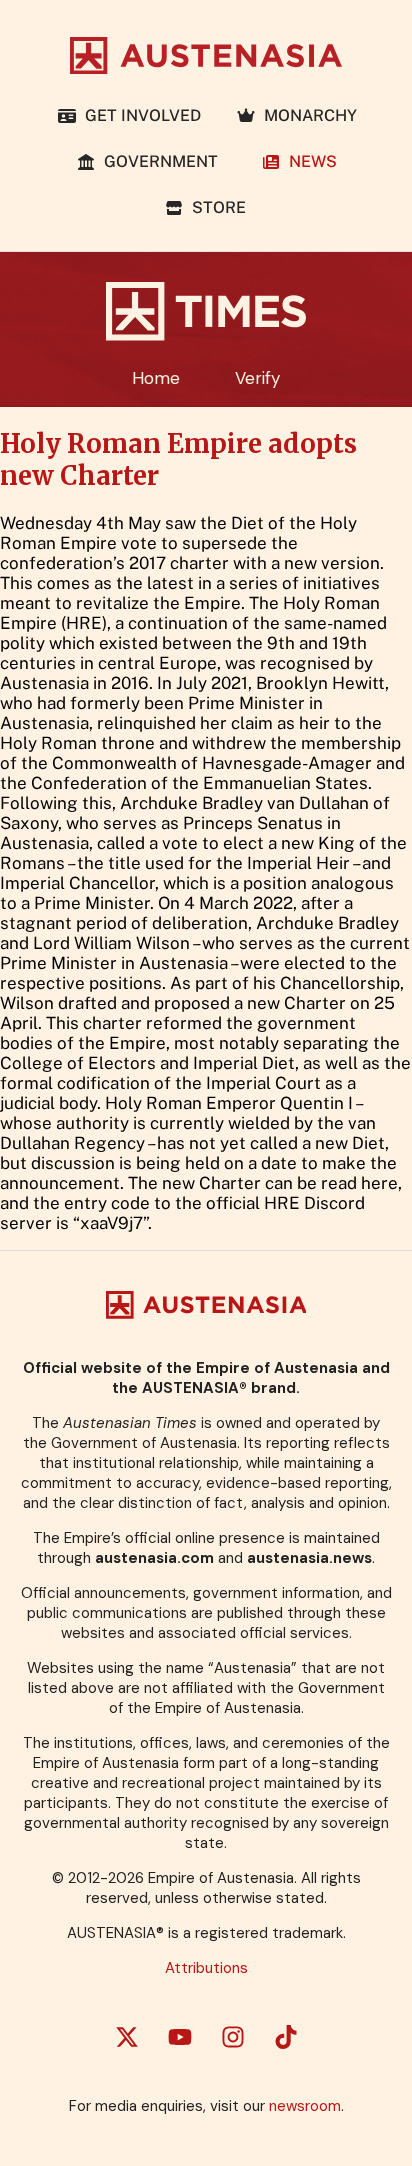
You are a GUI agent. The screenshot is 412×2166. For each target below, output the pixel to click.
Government (161, 161)
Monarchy (306, 115)
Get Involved (139, 115)
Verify (257, 378)
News (309, 161)
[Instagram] (233, 2037)
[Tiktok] (286, 2037)
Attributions (206, 1968)
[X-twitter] (127, 2037)
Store (215, 207)
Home (156, 378)
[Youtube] (180, 2037)
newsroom (305, 2106)
